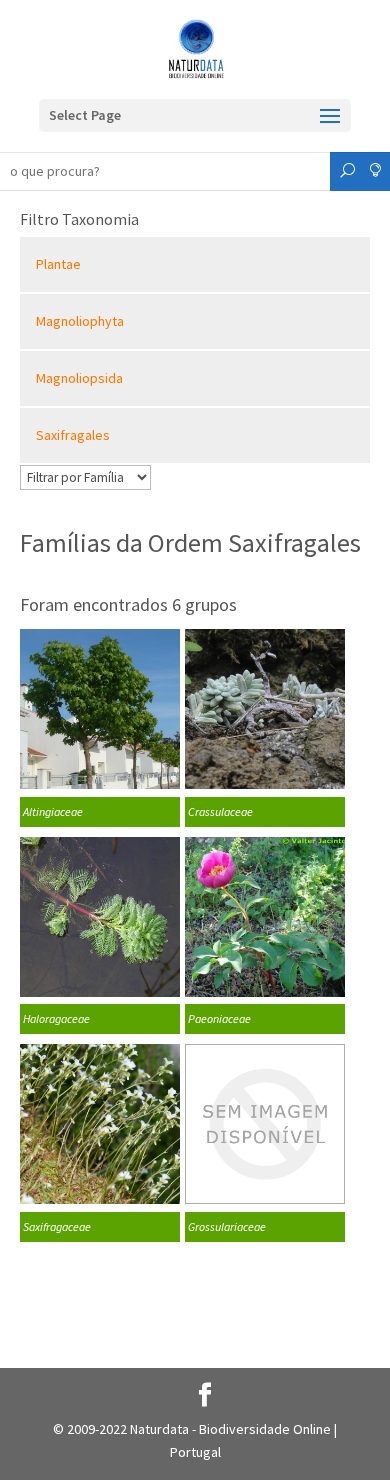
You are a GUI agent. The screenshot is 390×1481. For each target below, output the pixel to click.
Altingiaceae (53, 811)
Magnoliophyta (80, 321)
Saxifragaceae (57, 1226)
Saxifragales (73, 435)
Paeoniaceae (219, 1018)
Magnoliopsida (79, 378)
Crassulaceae (220, 811)
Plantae (58, 264)
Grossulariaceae (227, 1226)
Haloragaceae (56, 1018)
